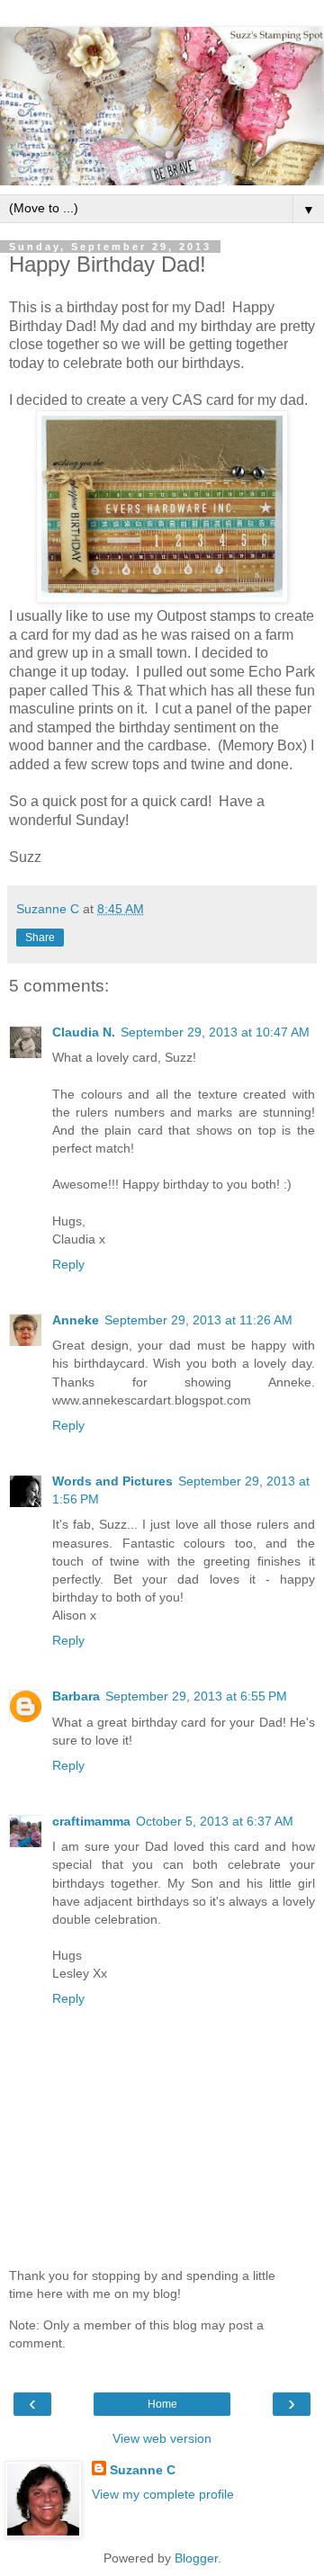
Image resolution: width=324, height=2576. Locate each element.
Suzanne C (143, 2470)
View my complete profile (163, 2494)
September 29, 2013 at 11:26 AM (198, 1320)
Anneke (76, 1320)
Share (40, 938)
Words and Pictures (112, 1481)
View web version (162, 2438)
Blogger (196, 2558)
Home (162, 2404)
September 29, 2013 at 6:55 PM (196, 1696)
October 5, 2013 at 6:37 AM (215, 1821)
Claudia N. (84, 1032)
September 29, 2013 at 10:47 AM (215, 1032)
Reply (68, 1264)
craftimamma (91, 1821)
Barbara (76, 1696)
